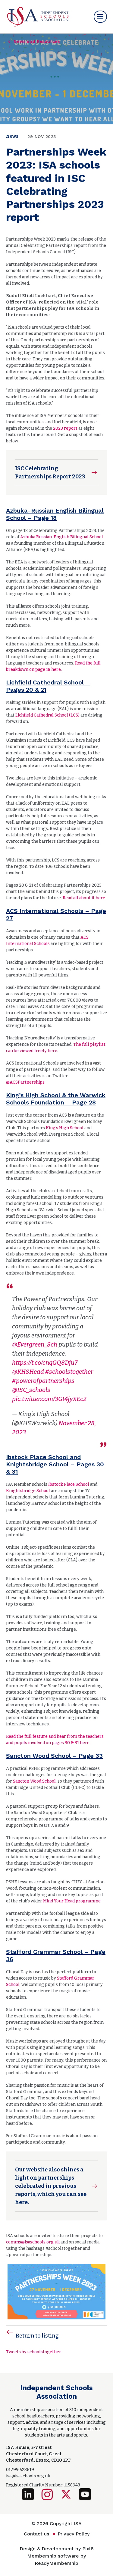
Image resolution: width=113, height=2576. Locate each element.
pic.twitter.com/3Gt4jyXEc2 (49, 1399)
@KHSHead (28, 1372)
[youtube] (85, 2494)
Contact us (36, 2534)
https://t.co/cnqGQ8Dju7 (45, 1363)
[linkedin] (28, 2494)
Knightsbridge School (28, 1491)
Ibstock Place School (69, 1484)
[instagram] (47, 2494)
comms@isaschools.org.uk (33, 2242)
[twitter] (66, 2494)
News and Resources (37, 42)
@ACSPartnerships (25, 1082)
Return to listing (37, 2336)
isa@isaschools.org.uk (28, 2476)
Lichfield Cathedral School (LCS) (47, 715)
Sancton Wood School (34, 1781)
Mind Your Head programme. (72, 1901)
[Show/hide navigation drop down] (100, 17)
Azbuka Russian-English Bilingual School (62, 537)
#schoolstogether (69, 1372)
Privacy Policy (74, 2534)
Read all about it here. (84, 898)
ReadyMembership (56, 2563)
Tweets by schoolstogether (34, 2352)
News (12, 136)
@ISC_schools (31, 1390)
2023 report (65, 428)
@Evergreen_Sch (35, 1344)
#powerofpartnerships (43, 1381)
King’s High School (65, 1128)
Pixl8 (88, 2549)
